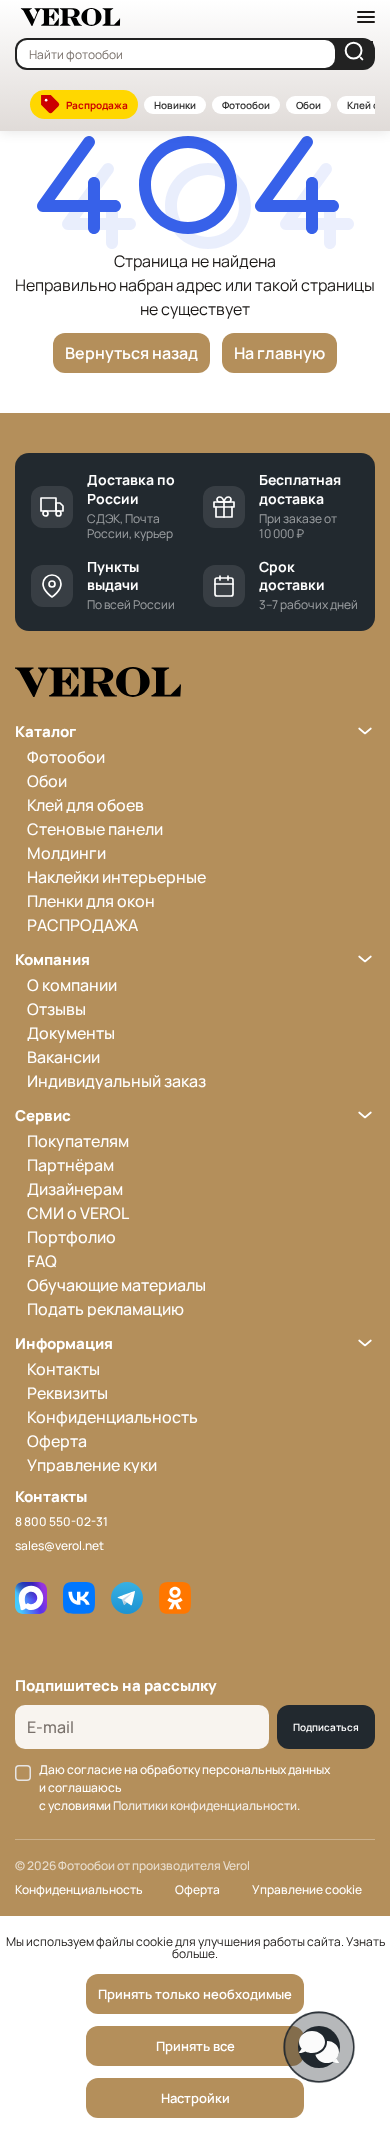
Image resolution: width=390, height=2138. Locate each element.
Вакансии (63, 1057)
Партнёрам (70, 1165)
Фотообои (246, 105)
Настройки (195, 2098)
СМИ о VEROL (78, 1213)
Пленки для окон (91, 901)
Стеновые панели (95, 829)
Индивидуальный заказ (116, 1081)
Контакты (63, 1369)
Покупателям (78, 1141)
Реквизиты (67, 1393)
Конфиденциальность (112, 1417)
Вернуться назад (131, 353)
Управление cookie (307, 1889)
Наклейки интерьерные (116, 877)
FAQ (42, 1261)
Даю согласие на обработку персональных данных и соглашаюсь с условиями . (184, 1787)
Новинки (175, 105)
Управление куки (92, 1465)
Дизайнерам (75, 1189)
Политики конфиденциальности (205, 1805)
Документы (71, 1033)
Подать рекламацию (105, 1309)
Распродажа (97, 105)
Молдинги (66, 853)
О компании (72, 985)
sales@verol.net (59, 1545)
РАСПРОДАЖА (82, 925)
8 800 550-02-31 (61, 1521)
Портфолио (71, 1237)
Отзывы (56, 1009)
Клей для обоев (85, 805)
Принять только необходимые (195, 1994)
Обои (308, 105)
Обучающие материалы (116, 1285)
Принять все (195, 2046)
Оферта (57, 1441)
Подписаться (326, 1727)
